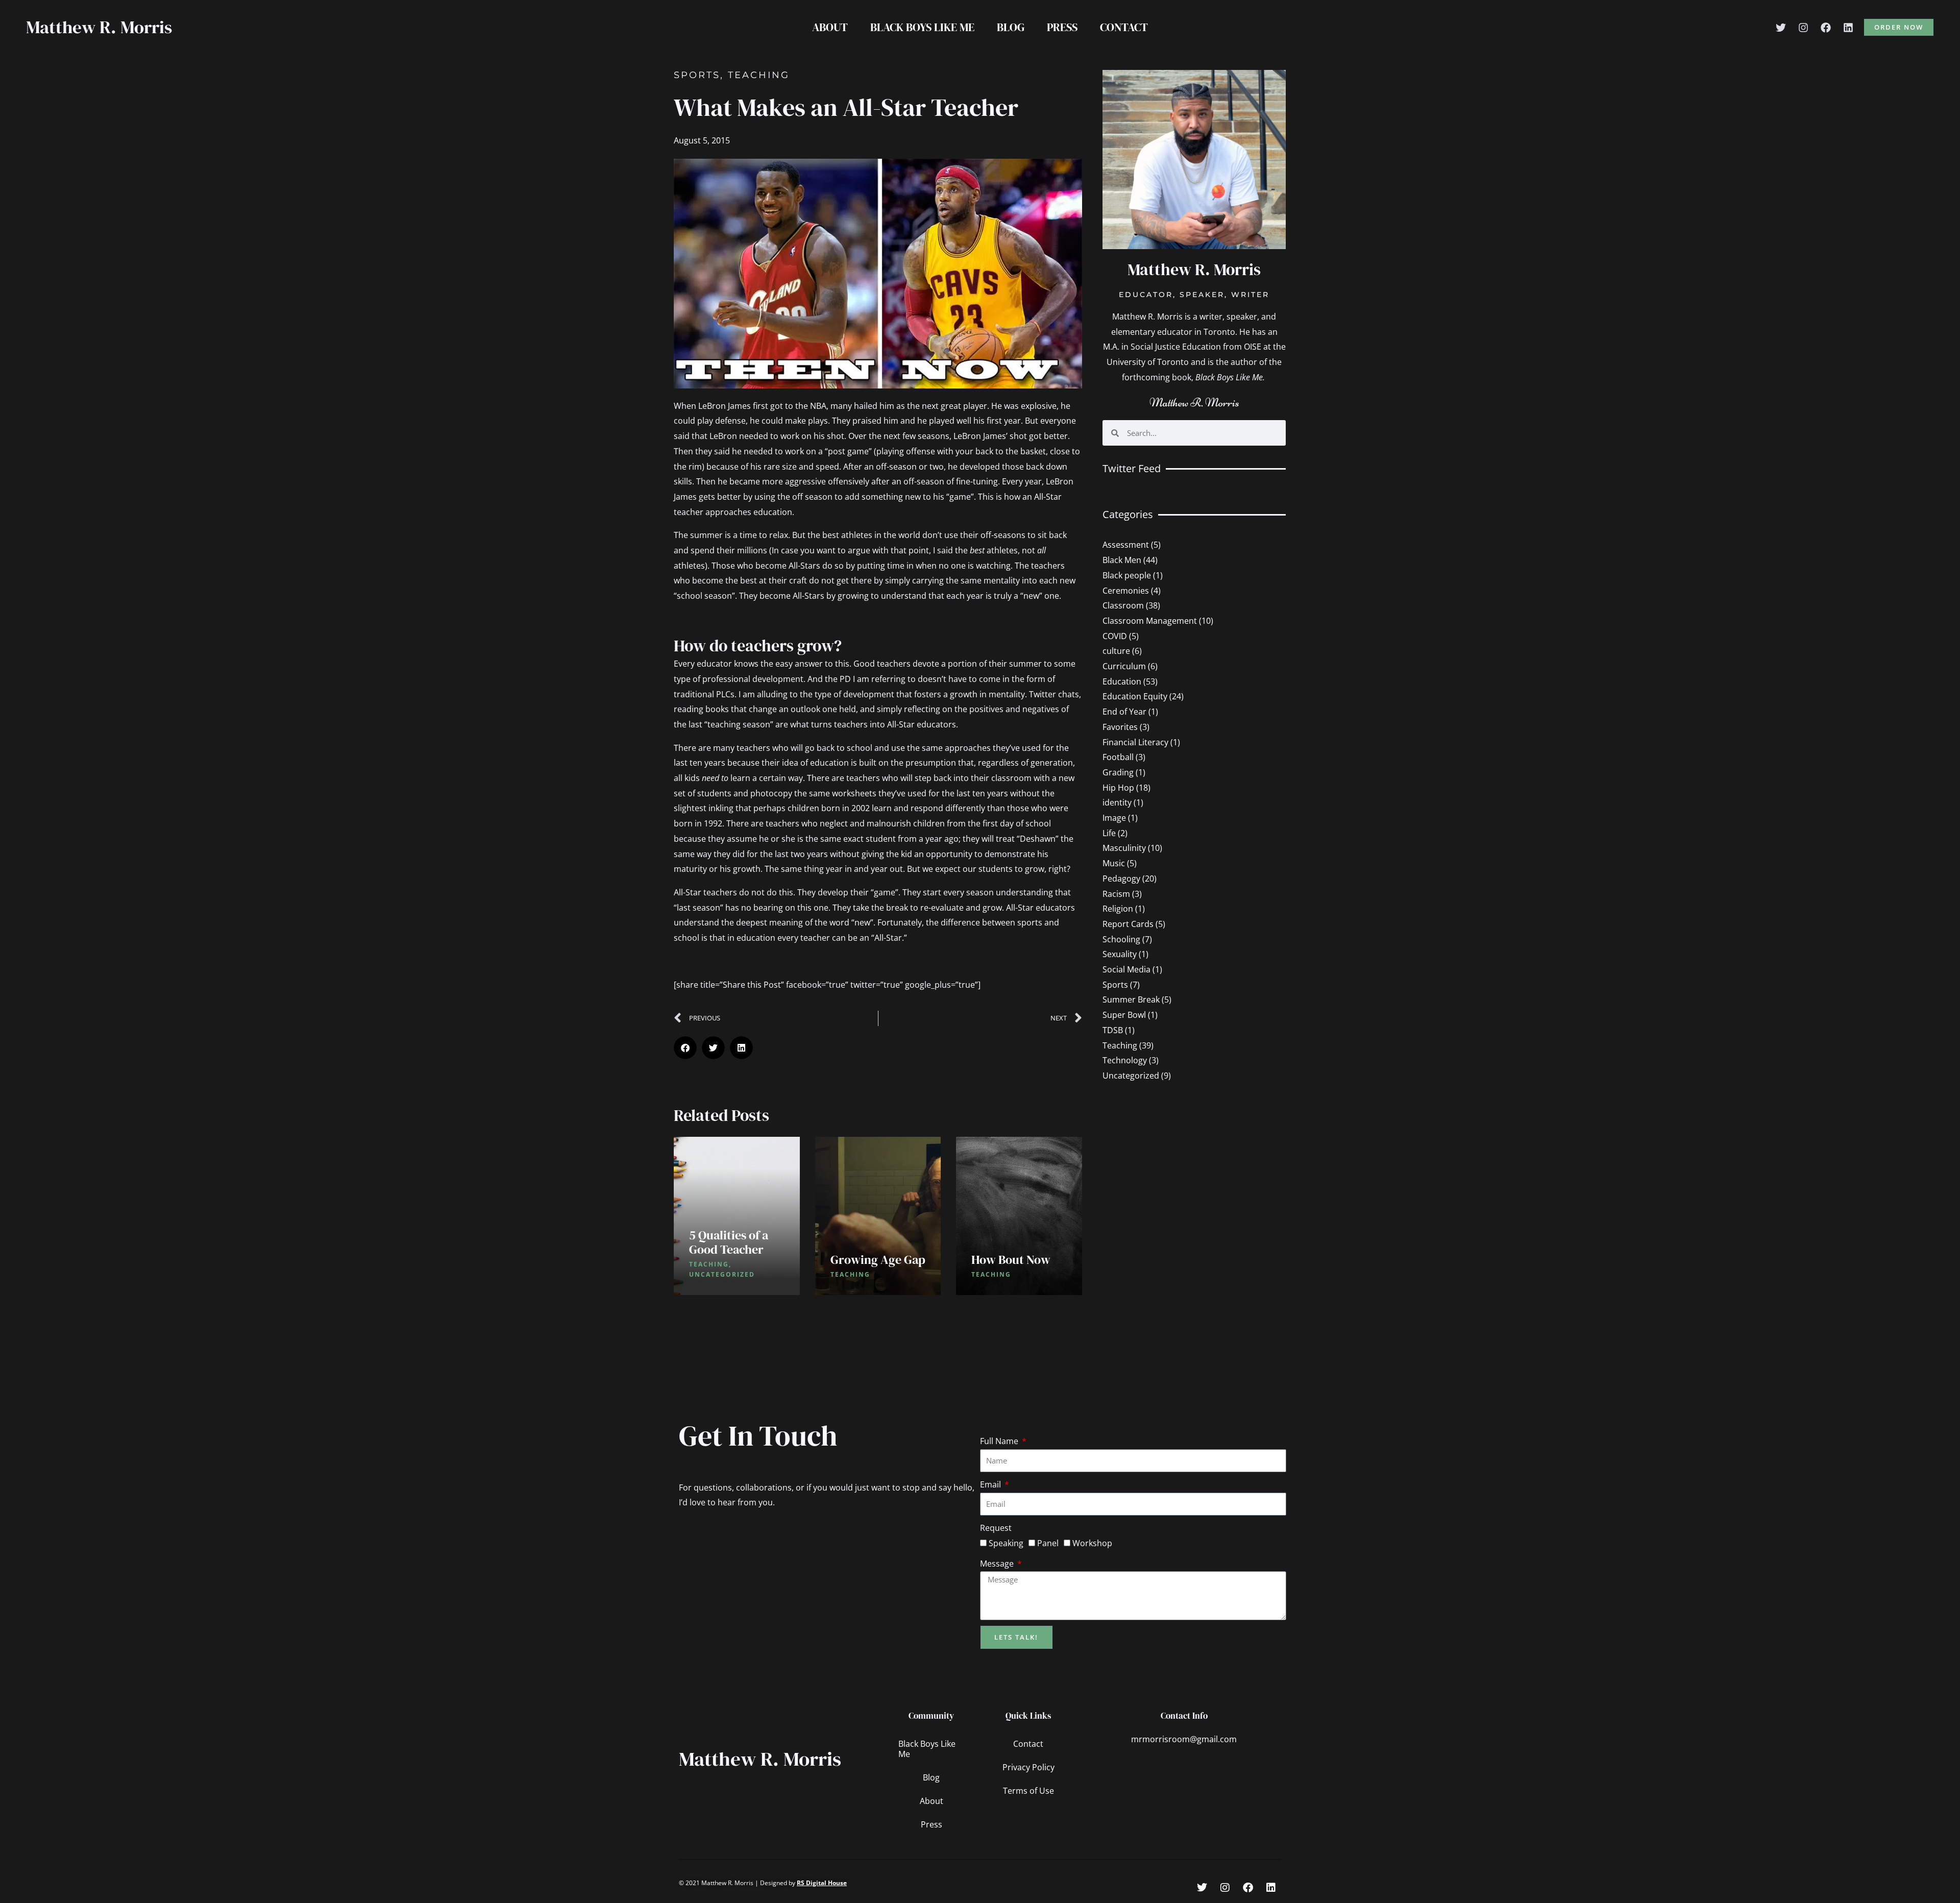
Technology (1125, 1060)
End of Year (1124, 712)
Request (996, 1528)
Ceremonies (1126, 591)
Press (1062, 27)
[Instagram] (1803, 28)
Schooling (1121, 939)
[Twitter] (1781, 28)
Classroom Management (1150, 621)
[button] (1899, 27)
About (830, 27)
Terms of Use (1028, 1791)
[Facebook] (1826, 28)
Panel (1048, 1543)
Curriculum (1124, 666)
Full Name (1000, 1441)
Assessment (1126, 545)
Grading (1118, 772)
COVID (1115, 636)
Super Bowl (1124, 1015)
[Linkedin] (1848, 28)
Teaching (759, 75)
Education (1122, 681)
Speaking (1006, 1543)
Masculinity (1124, 848)
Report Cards (1128, 924)
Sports (697, 75)
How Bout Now (1011, 1260)
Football (1118, 757)
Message (998, 1564)
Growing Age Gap (878, 1260)
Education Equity (1135, 696)
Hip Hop (1118, 788)
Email (991, 1484)
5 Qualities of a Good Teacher (729, 1242)
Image (1114, 818)
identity (1117, 802)
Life (1109, 833)
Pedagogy (1121, 879)
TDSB (1113, 1030)
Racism (1116, 894)
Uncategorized (1131, 1076)
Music (1114, 863)
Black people (1127, 575)
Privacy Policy (1028, 1767)
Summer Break (1131, 999)
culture (1116, 651)
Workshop (1092, 1543)
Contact (1124, 27)
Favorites (1120, 727)
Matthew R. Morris (99, 27)
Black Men (1122, 560)
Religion (1118, 909)
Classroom (1123, 605)
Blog (1011, 27)
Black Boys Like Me (922, 27)
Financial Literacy (1135, 742)
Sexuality (1120, 954)
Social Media (1126, 969)
